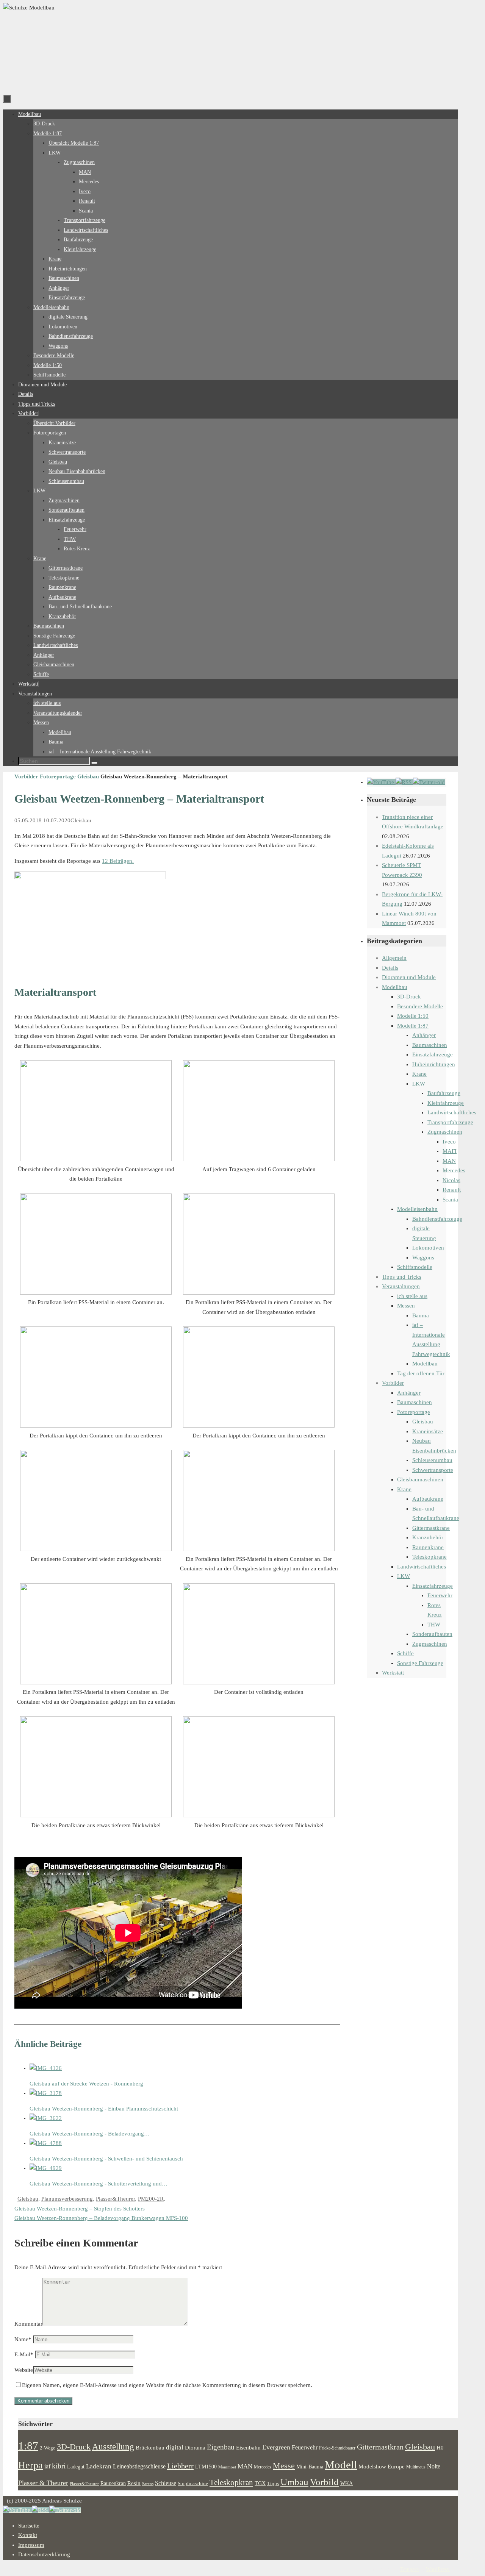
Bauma (421, 1315)
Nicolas (451, 1180)
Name (23, 2339)
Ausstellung (113, 2447)
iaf (47, 2467)
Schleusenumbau (432, 1460)
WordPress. (438, 2569)
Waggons (423, 1258)
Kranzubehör (428, 1537)
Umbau (294, 2482)
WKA (347, 2483)
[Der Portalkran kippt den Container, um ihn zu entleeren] (96, 1426)
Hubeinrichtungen (434, 1064)
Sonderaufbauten (432, 1634)
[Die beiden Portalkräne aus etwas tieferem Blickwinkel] (90, 877)
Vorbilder (26, 776)
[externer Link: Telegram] (429, 782)
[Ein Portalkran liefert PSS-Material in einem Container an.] (96, 1293)
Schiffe (405, 1653)
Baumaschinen (430, 1045)
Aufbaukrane (428, 1499)
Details (390, 968)
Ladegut (76, 2467)
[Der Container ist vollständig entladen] (259, 1682)
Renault (452, 1190)
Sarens (148, 2484)
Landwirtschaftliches (452, 1112)
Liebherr (180, 2466)
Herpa (31, 2465)
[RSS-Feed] (404, 782)
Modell (341, 2465)
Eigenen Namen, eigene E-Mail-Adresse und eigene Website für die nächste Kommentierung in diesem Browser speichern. (167, 2385)
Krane (419, 1074)
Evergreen (276, 2447)
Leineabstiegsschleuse (139, 2466)
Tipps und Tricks (402, 1277)
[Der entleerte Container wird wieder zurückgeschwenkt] (96, 1549)
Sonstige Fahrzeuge (420, 1663)
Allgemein (394, 958)
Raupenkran (113, 2483)
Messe (284, 2466)
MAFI (450, 1151)
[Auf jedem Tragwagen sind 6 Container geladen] (259, 1159)
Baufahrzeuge (444, 1093)
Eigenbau (221, 2447)
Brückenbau (150, 2447)
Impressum (31, 2545)
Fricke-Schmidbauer (337, 2448)
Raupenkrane (428, 1547)
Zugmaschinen (445, 1132)
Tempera (409, 2569)
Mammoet (227, 2467)
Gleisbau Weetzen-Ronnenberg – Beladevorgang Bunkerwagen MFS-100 (101, 2218)
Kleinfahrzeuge (446, 1103)
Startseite (29, 2526)
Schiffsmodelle (415, 1267)
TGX (260, 2483)
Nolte (434, 2467)
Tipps (273, 2484)
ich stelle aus (412, 1296)
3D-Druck (409, 997)
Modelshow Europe (382, 2466)
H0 (440, 2448)
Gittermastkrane (431, 1528)
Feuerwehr (440, 1595)
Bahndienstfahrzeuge (437, 1219)
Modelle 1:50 (413, 1016)
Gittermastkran (380, 2447)
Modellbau (395, 987)
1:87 (28, 2446)
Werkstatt (393, 1673)
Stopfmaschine (193, 2484)
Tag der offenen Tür (421, 1373)
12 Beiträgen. (118, 861)
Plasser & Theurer (43, 2483)
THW (434, 1625)
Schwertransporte (433, 1470)
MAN (449, 1161)
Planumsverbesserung (67, 2199)
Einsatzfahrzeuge (433, 1054)
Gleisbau (88, 776)
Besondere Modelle (420, 1006)
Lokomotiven (428, 1248)
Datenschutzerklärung (44, 2554)
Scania (450, 1200)
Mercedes (454, 1170)
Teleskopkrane (429, 1557)
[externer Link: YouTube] (381, 782)
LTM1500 (206, 2467)
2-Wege (48, 2448)
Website (24, 2370)
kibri (59, 2466)
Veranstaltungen (401, 1286)
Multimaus (416, 2467)
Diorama (195, 2447)
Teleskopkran (231, 2482)
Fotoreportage (58, 776)
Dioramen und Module (409, 977)
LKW (419, 1084)
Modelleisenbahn (417, 1209)
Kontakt (28, 2535)
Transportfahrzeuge (450, 1122)
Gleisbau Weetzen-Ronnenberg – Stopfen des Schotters (80, 2209)
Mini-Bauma (310, 2467)
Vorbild (324, 2482)
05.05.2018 (28, 820)
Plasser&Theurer (115, 2199)
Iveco (449, 1142)
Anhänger (424, 1035)
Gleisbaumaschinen (420, 1479)
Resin (134, 2483)
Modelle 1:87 (413, 1026)
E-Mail (24, 2354)
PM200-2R (151, 2199)
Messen (406, 1306)
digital (175, 2447)
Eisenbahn (248, 2448)
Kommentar (28, 2324)
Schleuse (166, 2483)
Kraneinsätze (428, 1431)
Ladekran (99, 2466)
